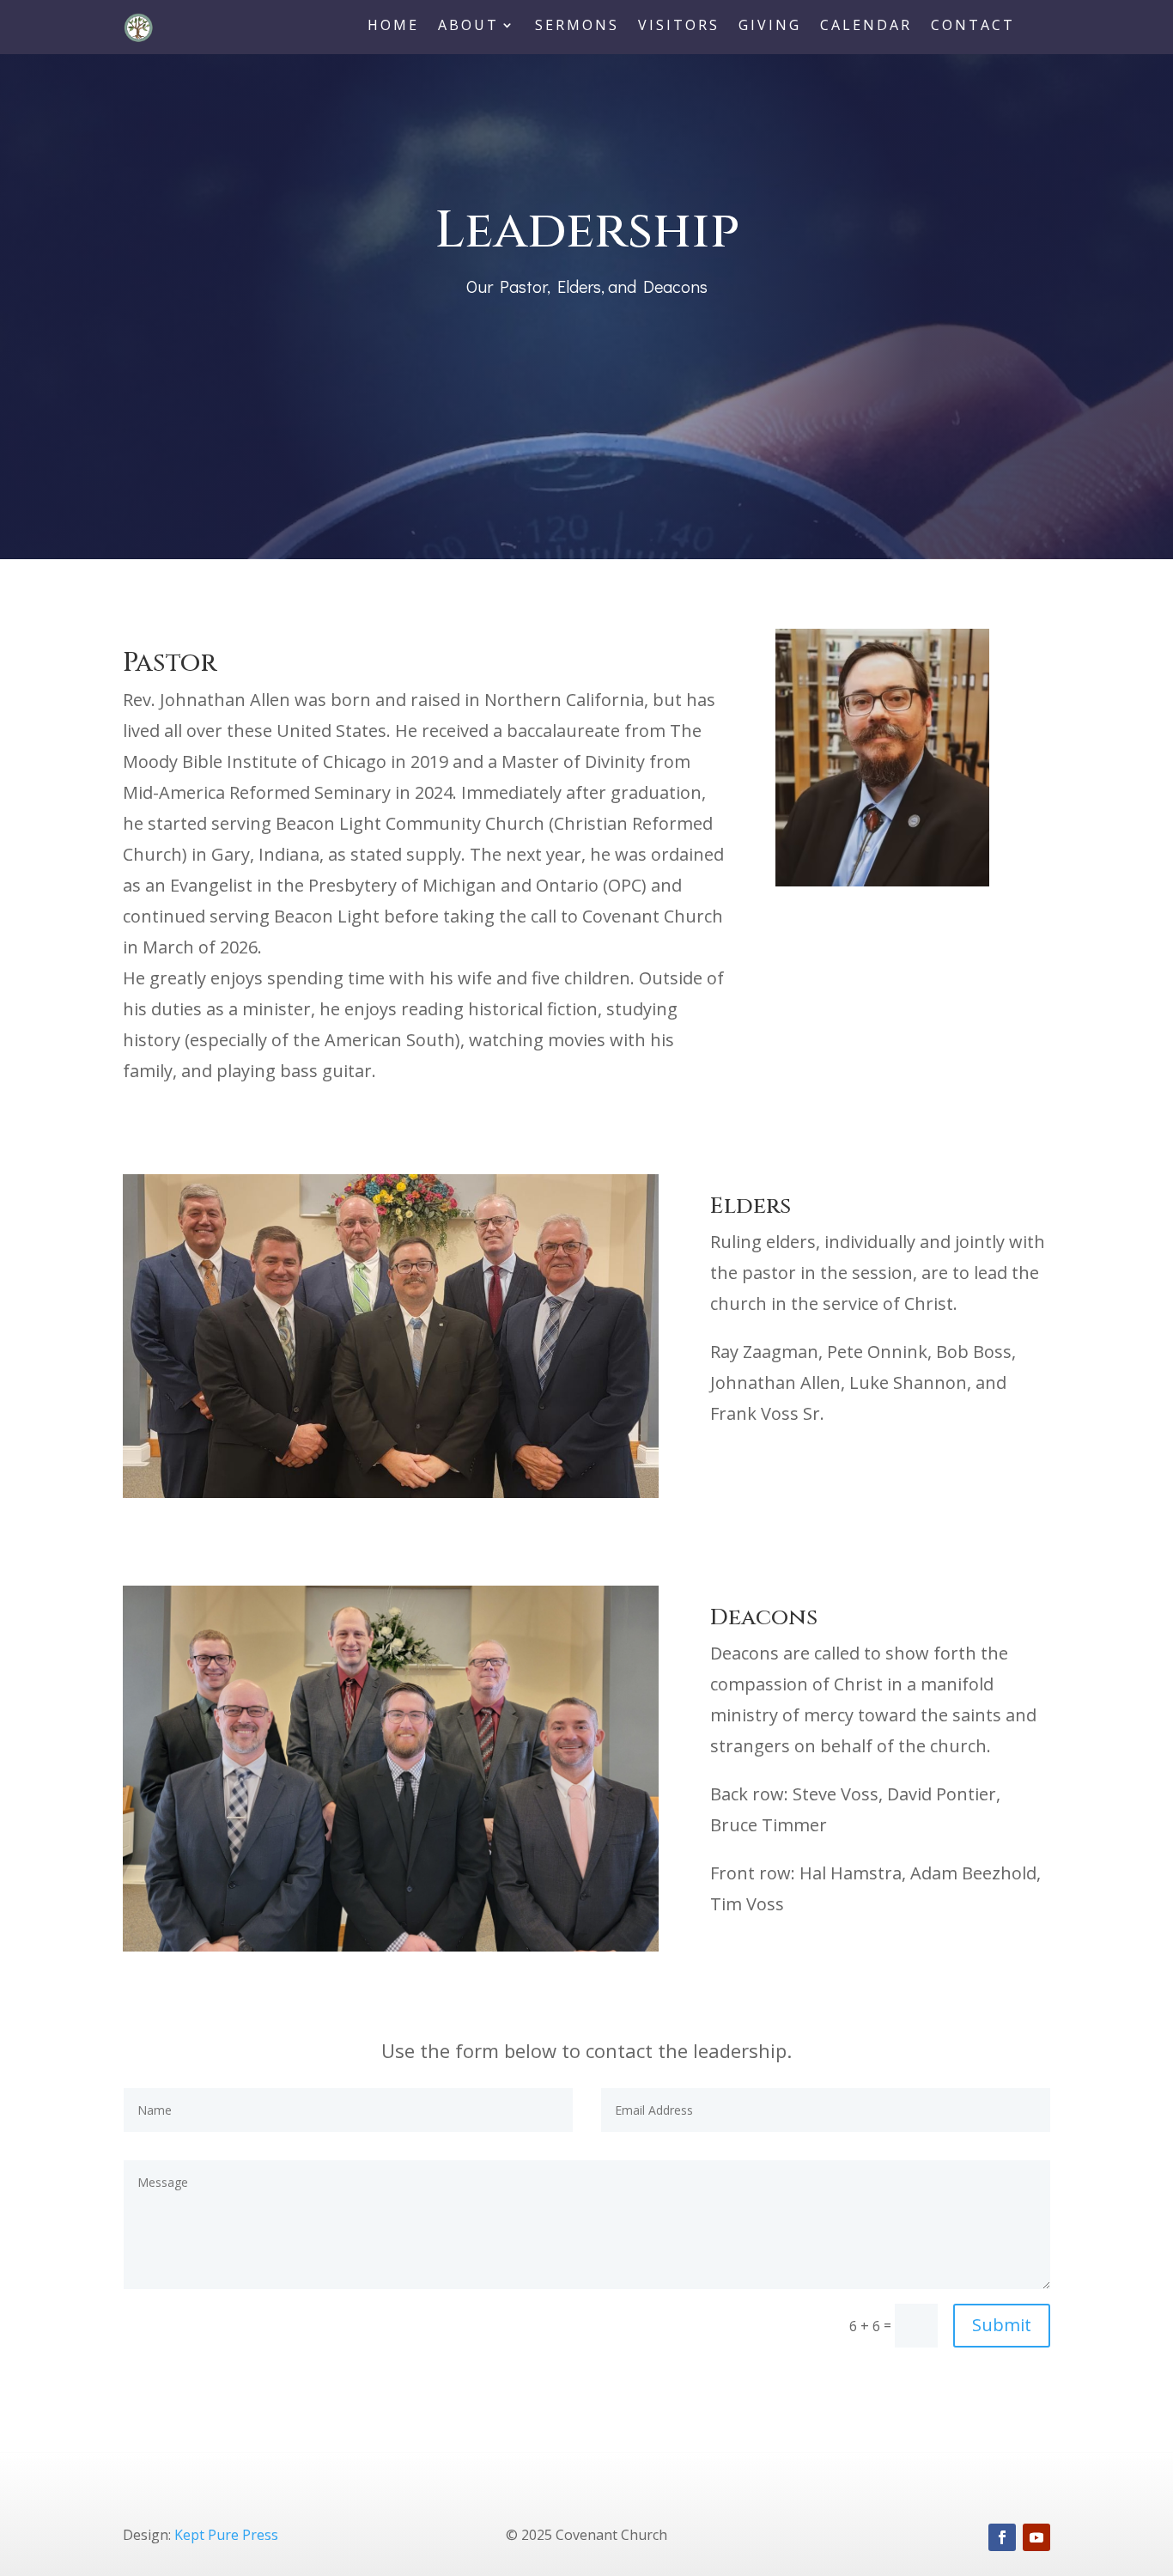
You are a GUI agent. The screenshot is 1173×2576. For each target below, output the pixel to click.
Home (393, 27)
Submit (1002, 2325)
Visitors (679, 27)
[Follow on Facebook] (1002, 2537)
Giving (770, 27)
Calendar (866, 27)
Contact (973, 27)
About (468, 27)
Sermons (577, 27)
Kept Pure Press (226, 2535)
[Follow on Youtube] (1036, 2537)
